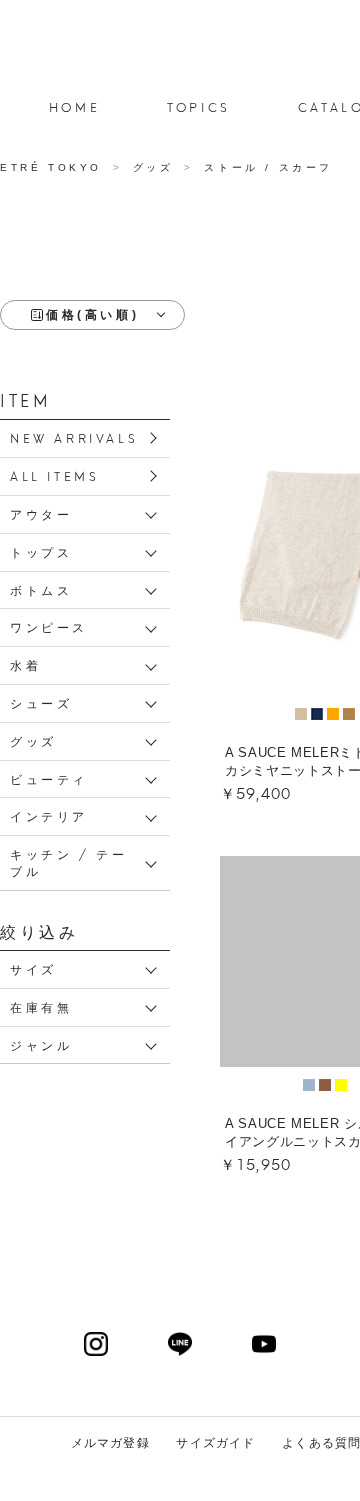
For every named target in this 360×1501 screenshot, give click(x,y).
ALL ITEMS (54, 475)
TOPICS (199, 106)
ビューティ (49, 778)
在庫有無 (41, 1006)
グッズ (33, 740)
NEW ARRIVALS (74, 437)
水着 (25, 664)
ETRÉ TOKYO (54, 167)
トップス (41, 551)
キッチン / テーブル (68, 862)
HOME (74, 106)
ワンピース (49, 626)
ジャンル (41, 1044)
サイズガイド (215, 1443)
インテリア (49, 815)
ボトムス (41, 589)
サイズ (33, 968)
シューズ (41, 702)
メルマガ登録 (110, 1443)
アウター (41, 513)
